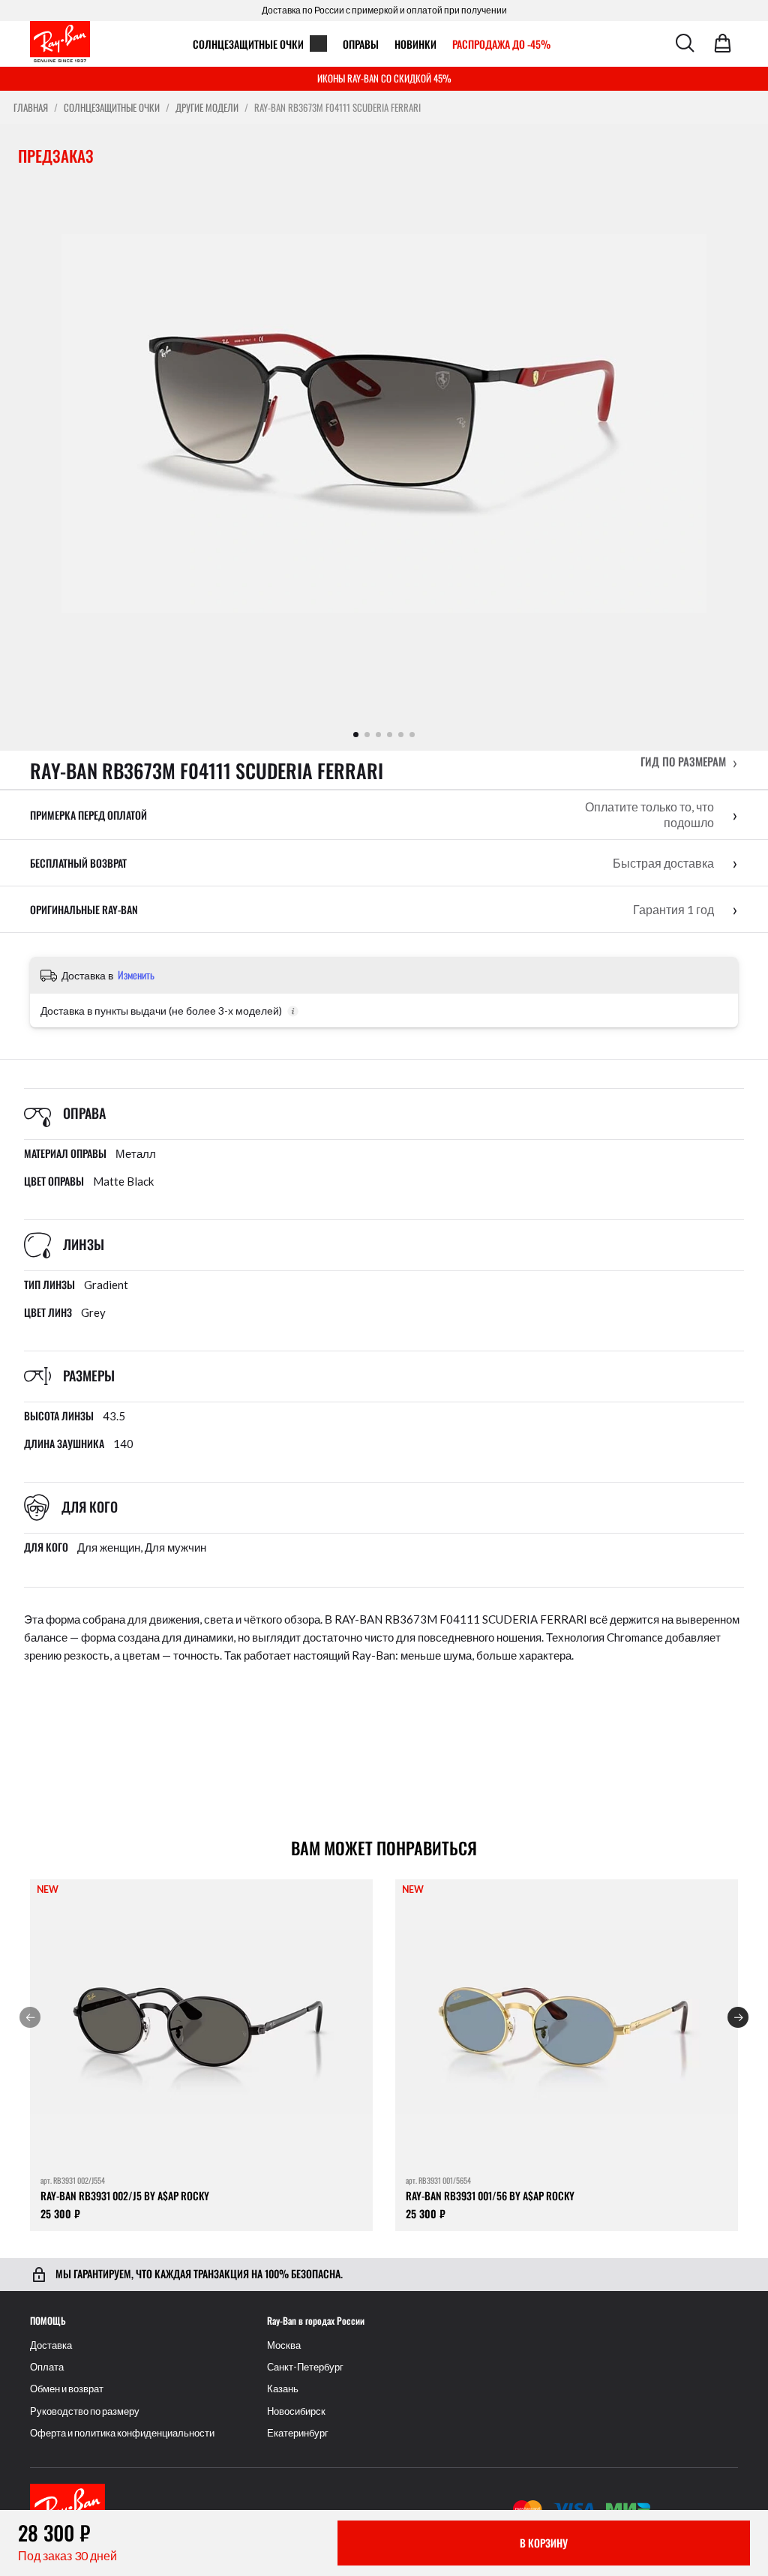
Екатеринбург (298, 2433)
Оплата (47, 2367)
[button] (689, 762)
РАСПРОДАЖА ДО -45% (501, 44)
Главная (31, 108)
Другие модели (207, 108)
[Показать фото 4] (390, 735)
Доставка (51, 2345)
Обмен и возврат (67, 2389)
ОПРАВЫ (361, 44)
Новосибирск (296, 2411)
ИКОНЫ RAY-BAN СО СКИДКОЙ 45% (384, 78)
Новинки (415, 44)
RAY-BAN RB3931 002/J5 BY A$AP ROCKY (125, 2195)
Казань (283, 2389)
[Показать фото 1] (356, 735)
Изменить (136, 975)
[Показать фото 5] (401, 735)
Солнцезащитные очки (248, 44)
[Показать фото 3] (378, 735)
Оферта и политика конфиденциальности (122, 2433)
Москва (284, 2345)
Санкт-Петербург (305, 2367)
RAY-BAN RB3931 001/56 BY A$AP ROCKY (490, 2195)
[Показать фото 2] (367, 735)
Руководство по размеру (85, 2411)
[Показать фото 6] (412, 735)
